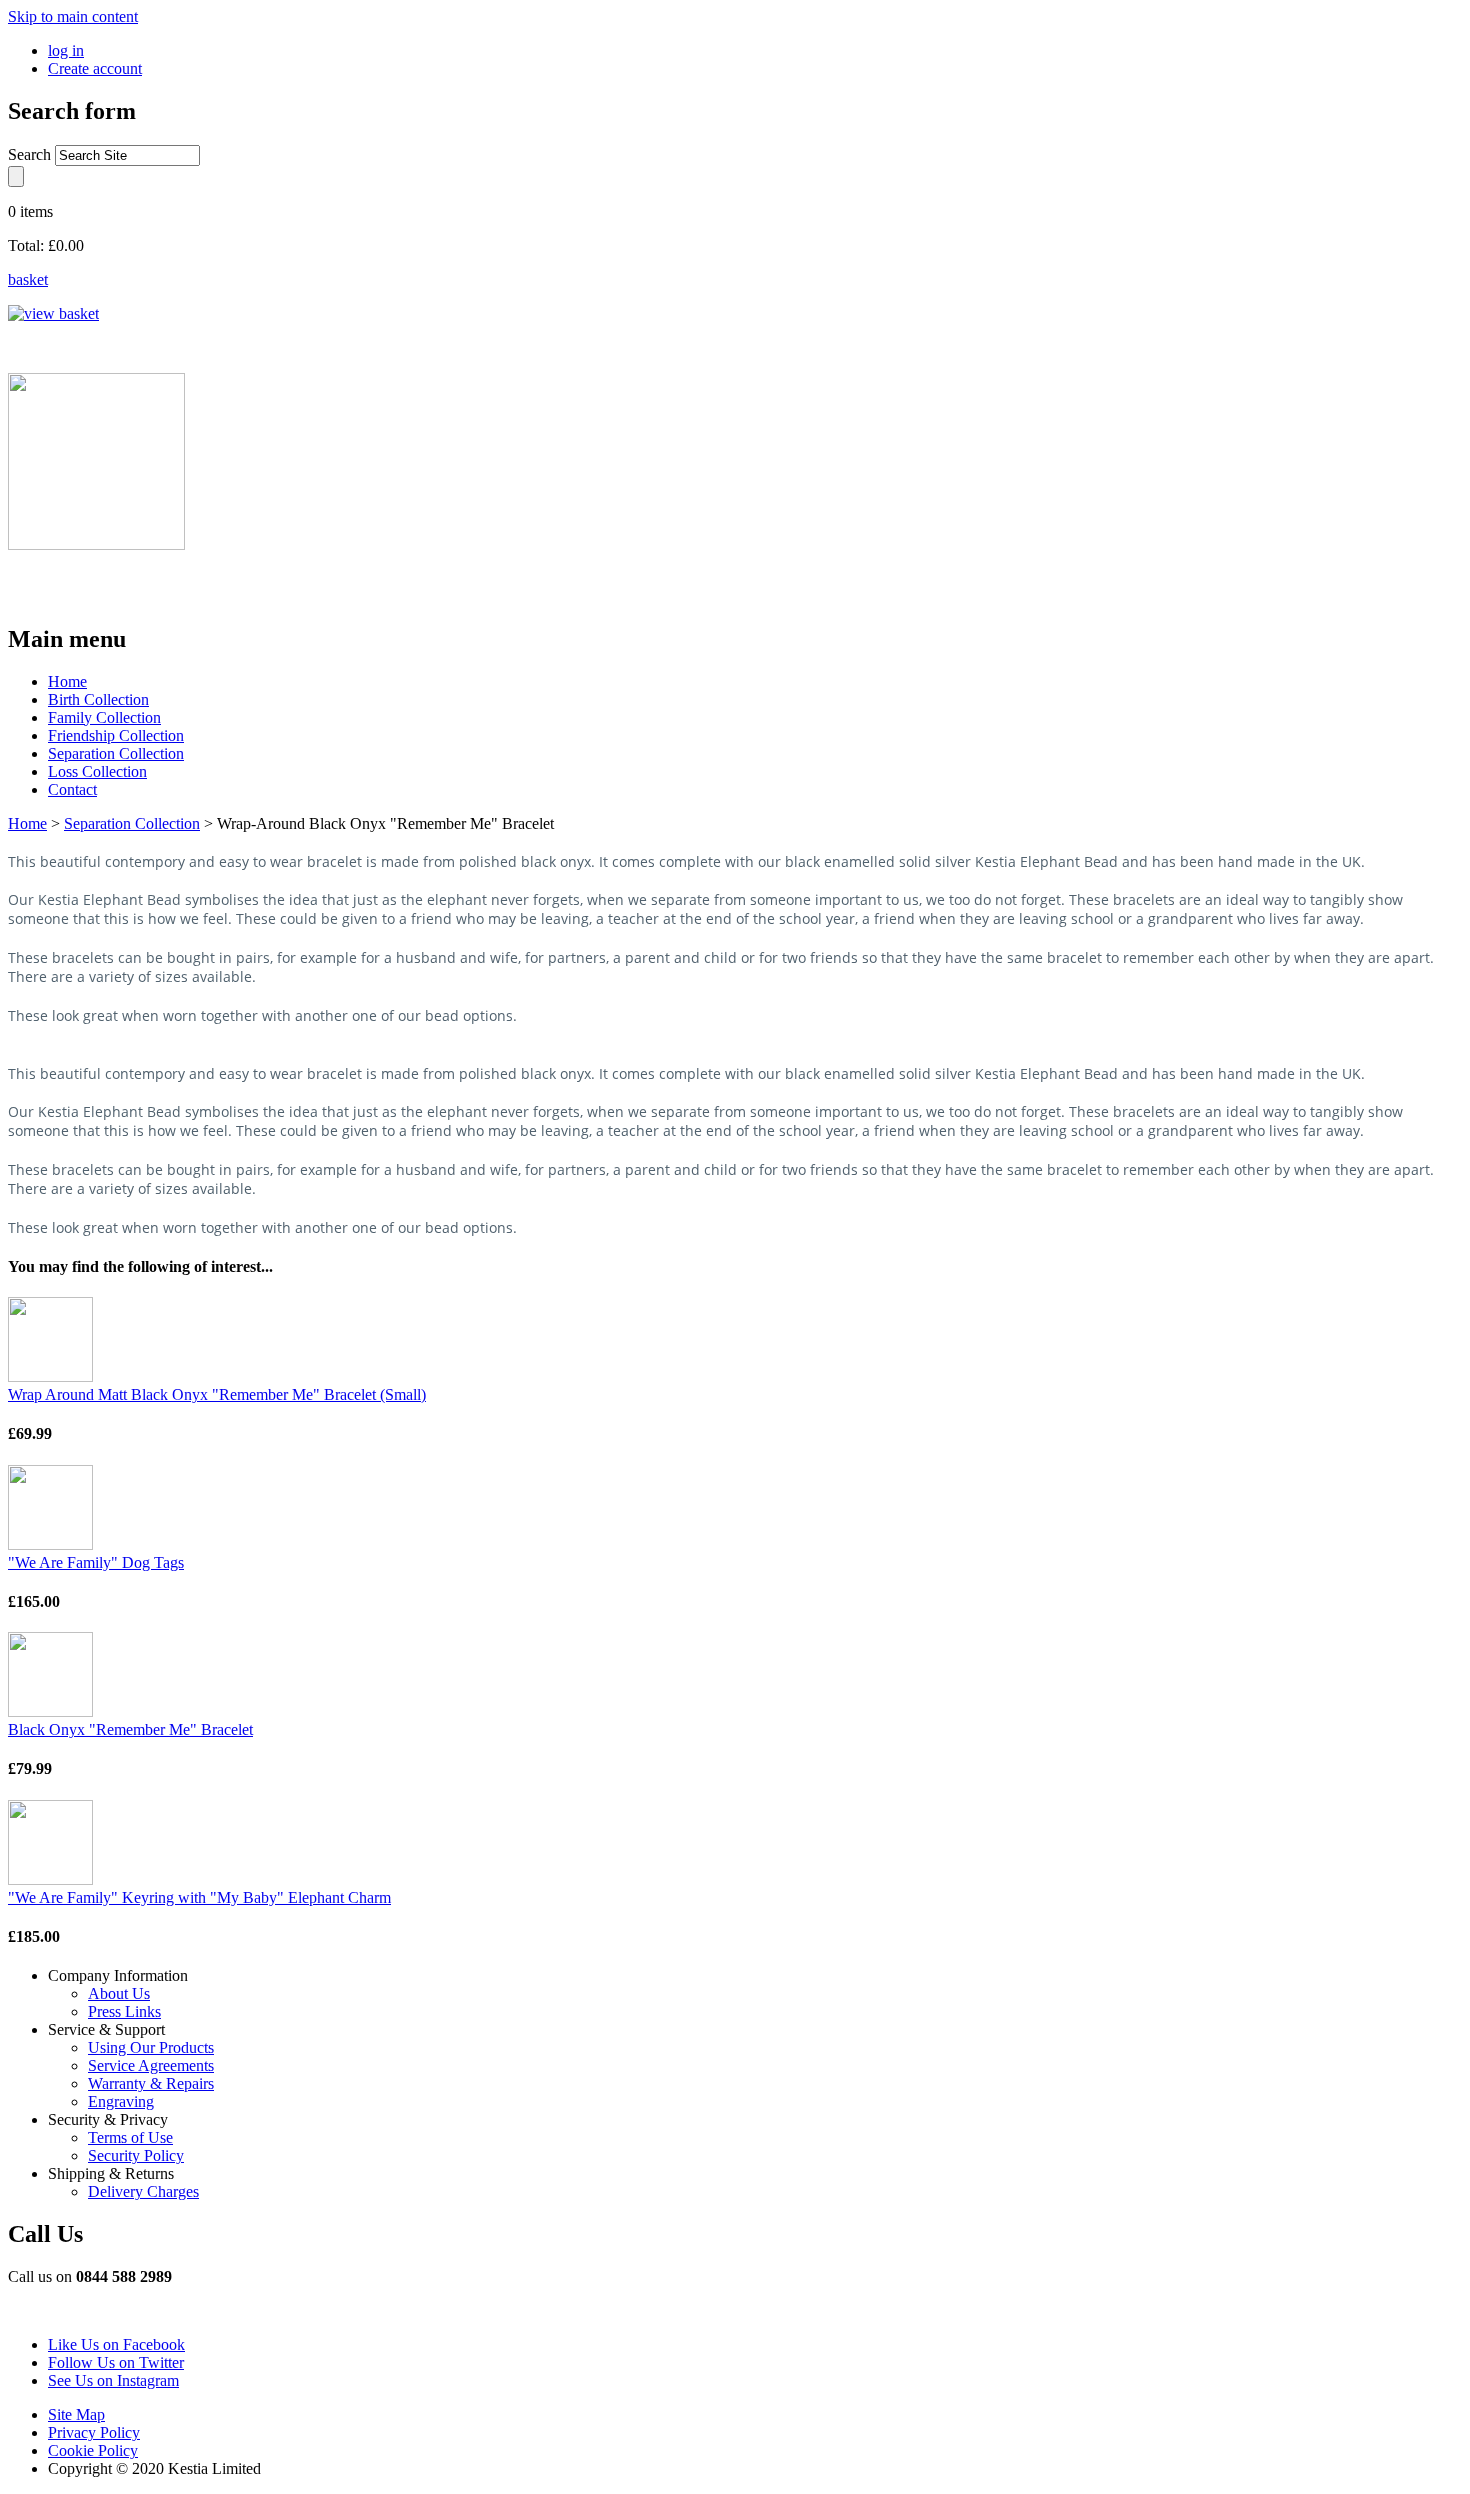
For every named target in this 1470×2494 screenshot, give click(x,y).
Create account (95, 68)
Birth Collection (98, 699)
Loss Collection (97, 771)
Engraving (121, 2101)
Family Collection (104, 717)
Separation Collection (116, 753)
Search (31, 154)
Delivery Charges (143, 2191)
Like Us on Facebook (116, 2344)
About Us (119, 1993)
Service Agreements (151, 2065)
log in (66, 50)
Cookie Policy (93, 2450)
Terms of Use (130, 2137)
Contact (72, 789)
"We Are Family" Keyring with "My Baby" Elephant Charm (199, 1897)
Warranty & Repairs (151, 2083)
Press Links (124, 2011)
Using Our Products (151, 2047)
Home (67, 681)
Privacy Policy (94, 2432)
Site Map (76, 2414)
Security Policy (136, 2155)
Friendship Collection (116, 735)
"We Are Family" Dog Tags (96, 1562)
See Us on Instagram (113, 2380)
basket (28, 279)
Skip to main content (73, 16)
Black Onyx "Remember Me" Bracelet (130, 1729)
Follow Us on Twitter (116, 2362)
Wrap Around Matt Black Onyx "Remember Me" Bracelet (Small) (217, 1394)
